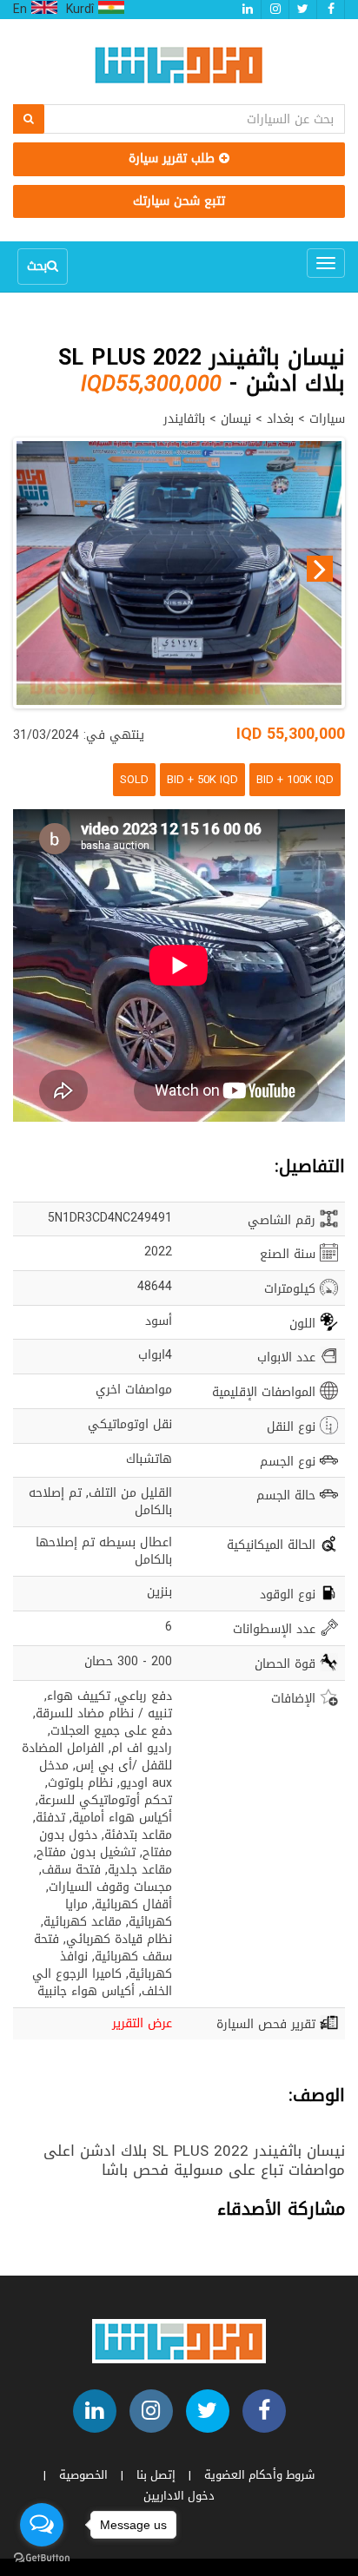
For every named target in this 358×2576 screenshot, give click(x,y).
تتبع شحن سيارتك (179, 201)
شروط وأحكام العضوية (259, 2475)
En (22, 10)
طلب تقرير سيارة (174, 158)
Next (320, 569)
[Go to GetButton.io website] (42, 2558)
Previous (38, 569)
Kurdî (82, 10)
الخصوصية (83, 2475)
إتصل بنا (156, 2475)
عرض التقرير (142, 2023)
